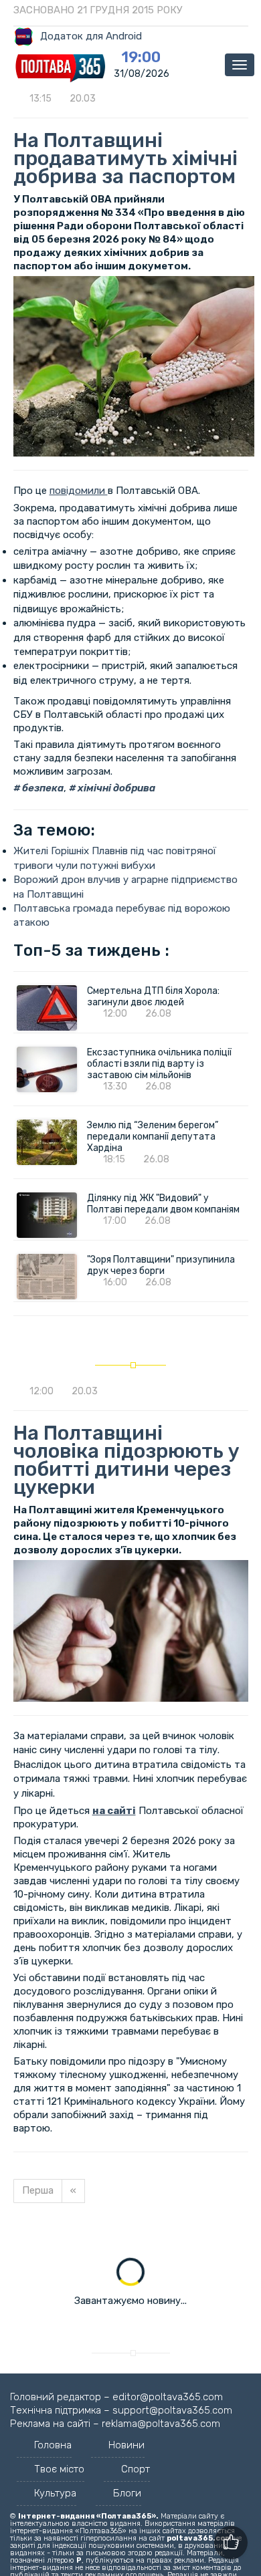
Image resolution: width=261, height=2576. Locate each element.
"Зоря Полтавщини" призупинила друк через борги (161, 1265)
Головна (53, 2445)
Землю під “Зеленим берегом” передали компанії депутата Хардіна (153, 1137)
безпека (42, 788)
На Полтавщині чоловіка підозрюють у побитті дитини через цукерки (126, 1460)
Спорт (136, 2469)
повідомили (79, 491)
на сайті (114, 1811)
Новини (126, 2445)
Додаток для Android (91, 36)
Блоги (127, 2493)
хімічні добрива (115, 788)
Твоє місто (59, 2469)
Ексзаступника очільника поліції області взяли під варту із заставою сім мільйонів (159, 1064)
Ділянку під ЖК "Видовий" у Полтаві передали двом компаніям (163, 1204)
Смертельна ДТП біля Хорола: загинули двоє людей (153, 997)
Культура (55, 2493)
